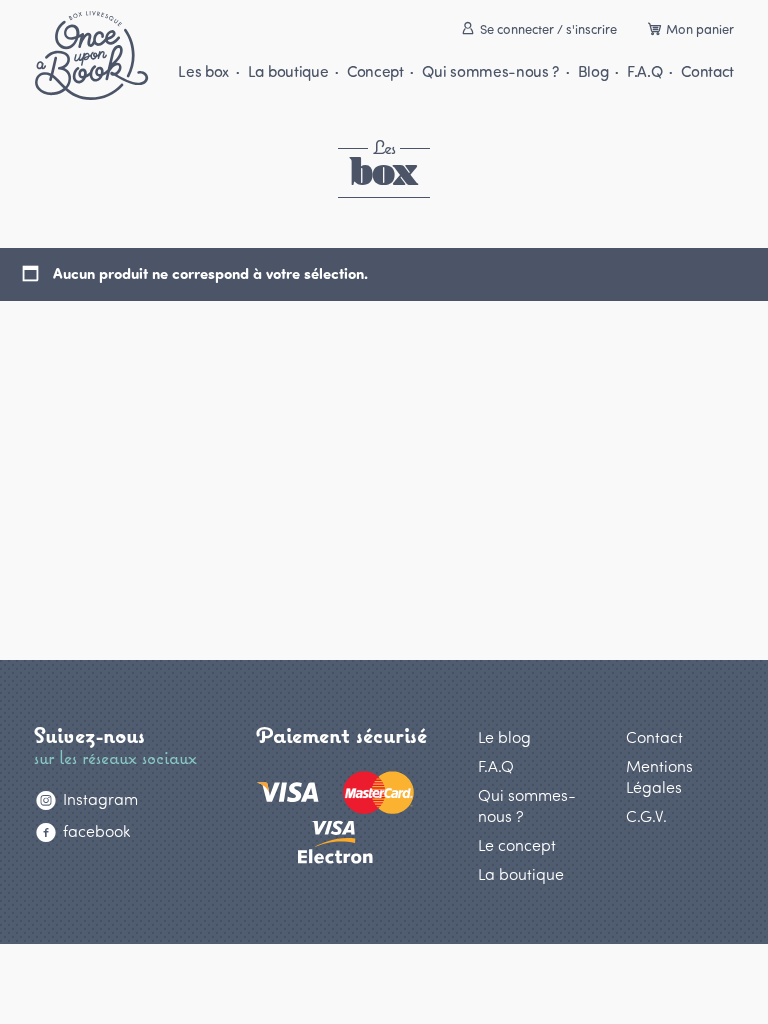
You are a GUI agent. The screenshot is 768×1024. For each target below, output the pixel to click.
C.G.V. (646, 815)
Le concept (517, 844)
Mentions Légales (659, 776)
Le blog (504, 736)
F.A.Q (644, 70)
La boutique (288, 70)
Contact (707, 70)
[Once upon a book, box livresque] (91, 55)
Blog (593, 70)
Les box (203, 70)
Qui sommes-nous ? (490, 70)
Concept (375, 70)
